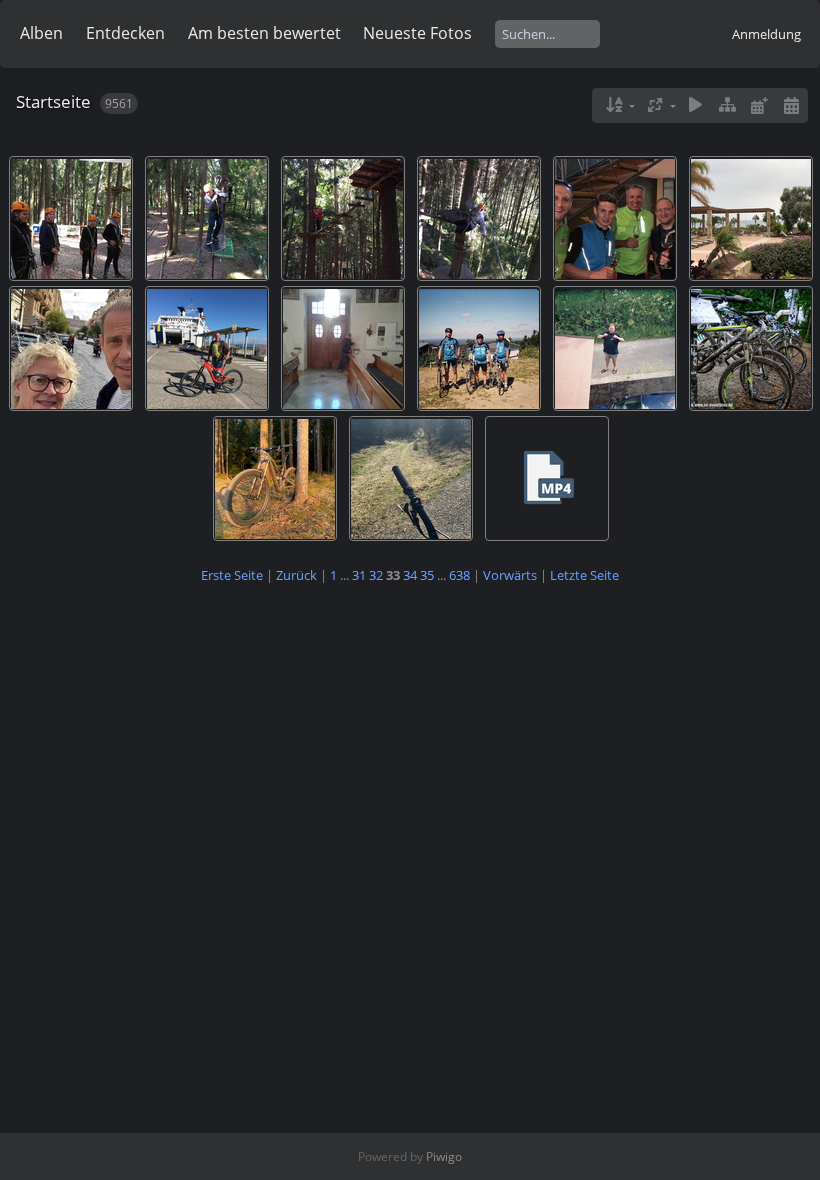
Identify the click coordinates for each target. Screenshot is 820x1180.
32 (376, 575)
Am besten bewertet (264, 33)
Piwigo (444, 1156)
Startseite (53, 101)
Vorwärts (510, 575)
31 (359, 575)
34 (410, 575)
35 (427, 575)
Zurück (296, 575)
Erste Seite (232, 575)
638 (459, 575)
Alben (41, 33)
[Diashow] (696, 105)
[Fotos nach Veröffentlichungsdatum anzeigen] (759, 105)
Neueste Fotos (417, 33)
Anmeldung (766, 34)
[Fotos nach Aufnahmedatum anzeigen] (791, 105)
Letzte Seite (584, 575)
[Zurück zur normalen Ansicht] (728, 105)
